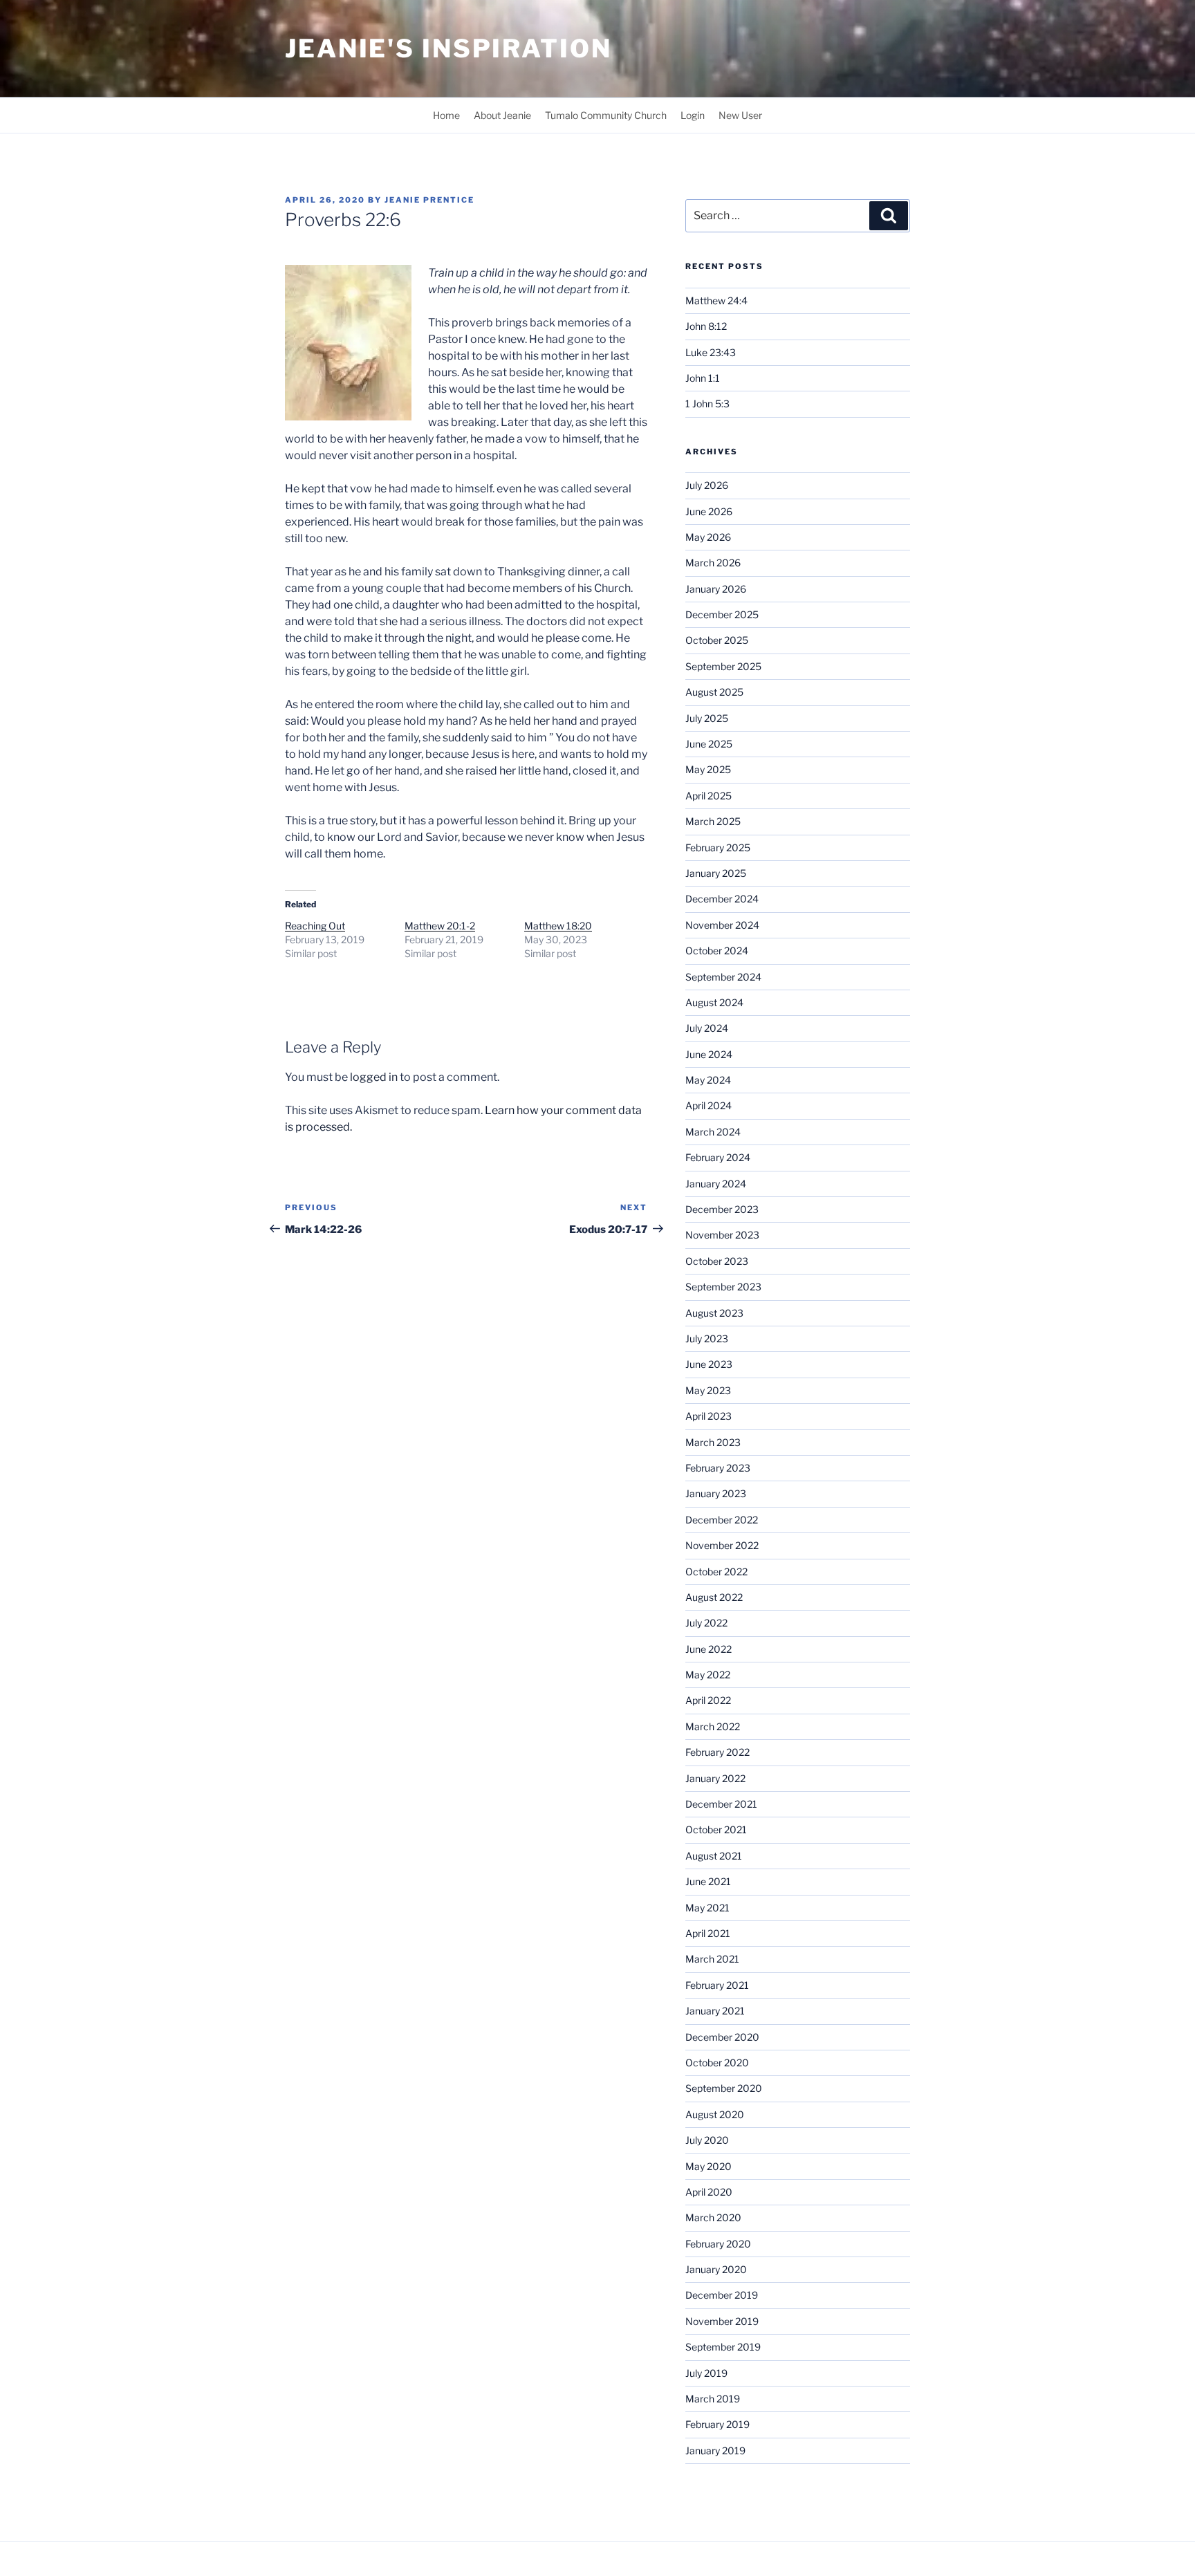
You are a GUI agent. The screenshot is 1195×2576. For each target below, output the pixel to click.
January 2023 (716, 1493)
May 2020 (708, 2166)
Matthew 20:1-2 (440, 926)
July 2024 (707, 1028)
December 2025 (722, 614)
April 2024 (708, 1105)
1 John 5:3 (707, 404)
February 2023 (718, 1468)
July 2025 (707, 718)
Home (446, 115)
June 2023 (709, 1364)
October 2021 (716, 1829)
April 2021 (708, 1933)
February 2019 (717, 2424)
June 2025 (709, 744)
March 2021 (712, 1959)
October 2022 (716, 1572)
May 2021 (707, 1908)
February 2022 (717, 1752)
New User (740, 115)
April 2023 (708, 1416)
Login (693, 115)
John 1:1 (703, 378)
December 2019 (722, 2295)
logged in (374, 1077)
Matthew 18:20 (558, 926)
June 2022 (708, 1649)
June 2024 (709, 1054)
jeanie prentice (429, 200)
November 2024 (722, 925)
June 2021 (708, 1881)
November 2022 (722, 1545)
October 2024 (717, 951)
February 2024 (718, 1157)
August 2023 (714, 1313)
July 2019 (706, 2373)
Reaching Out (315, 926)
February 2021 (717, 1985)
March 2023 (713, 1442)
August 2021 (714, 1856)
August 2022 (714, 1597)
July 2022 (706, 1623)
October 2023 (717, 1261)
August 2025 (714, 692)
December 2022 (722, 1520)
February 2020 (718, 2244)
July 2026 (707, 485)
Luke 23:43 (711, 352)
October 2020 (717, 2063)
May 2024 (708, 1080)
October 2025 (717, 640)
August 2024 (714, 1002)
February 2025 (718, 847)
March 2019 (713, 2399)
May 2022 (708, 1675)
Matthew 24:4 (716, 300)
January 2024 (716, 1184)
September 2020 (724, 2088)
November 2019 (722, 2321)
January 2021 (715, 2011)
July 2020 (707, 2140)
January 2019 (715, 2450)
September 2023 (723, 1287)
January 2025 (716, 873)
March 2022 (713, 1726)
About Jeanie (502, 115)
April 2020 (709, 2192)
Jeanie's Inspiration (448, 48)
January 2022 (715, 1778)
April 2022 (708, 1700)
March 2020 (713, 2217)
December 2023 (722, 1209)
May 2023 (708, 1390)
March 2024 (713, 1132)
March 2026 (713, 563)
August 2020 (715, 2114)
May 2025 (708, 769)
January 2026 (716, 589)
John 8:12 (706, 326)
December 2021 (721, 1804)
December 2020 (722, 2037)
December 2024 (722, 899)
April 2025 (708, 796)
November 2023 (722, 1235)
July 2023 (707, 1338)
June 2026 (709, 511)
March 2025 (713, 821)
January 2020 (716, 2269)
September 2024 (723, 977)
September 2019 (723, 2347)
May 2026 (708, 537)
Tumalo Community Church (606, 115)
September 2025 (723, 666)
